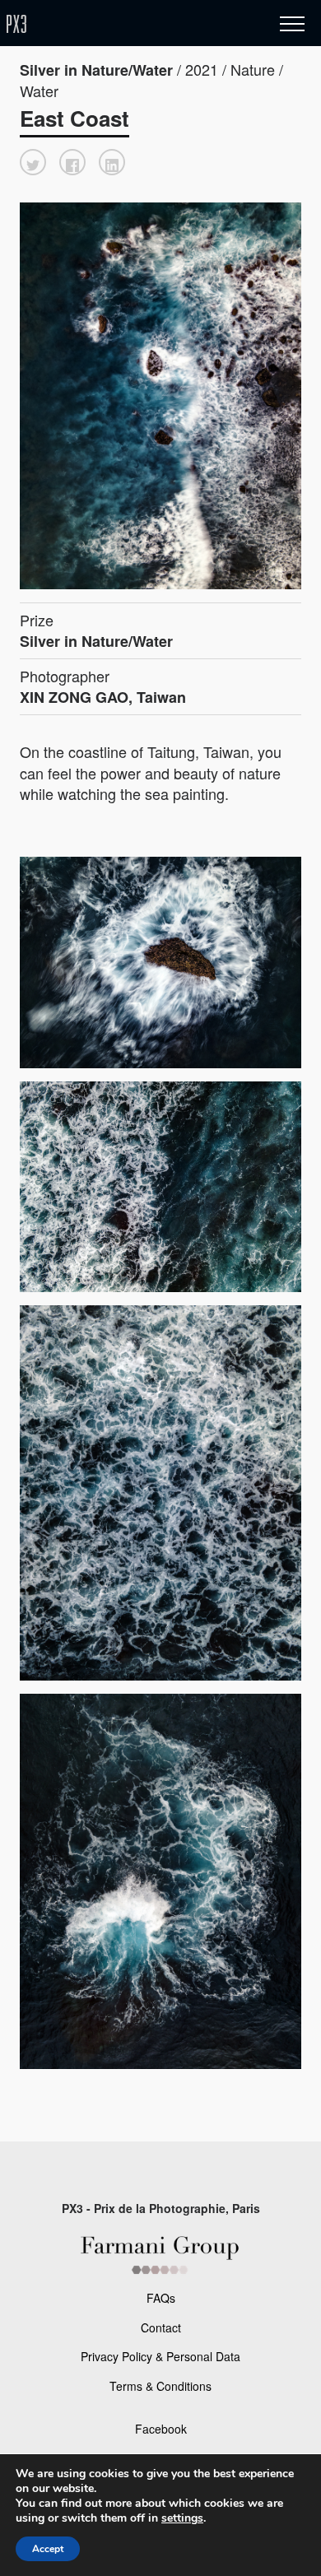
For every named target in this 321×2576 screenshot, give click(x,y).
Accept (48, 2549)
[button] (33, 162)
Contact (161, 2327)
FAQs (161, 2298)
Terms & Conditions (160, 2386)
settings (182, 2518)
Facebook (161, 2429)
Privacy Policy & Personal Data (160, 2356)
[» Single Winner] (114, 24)
